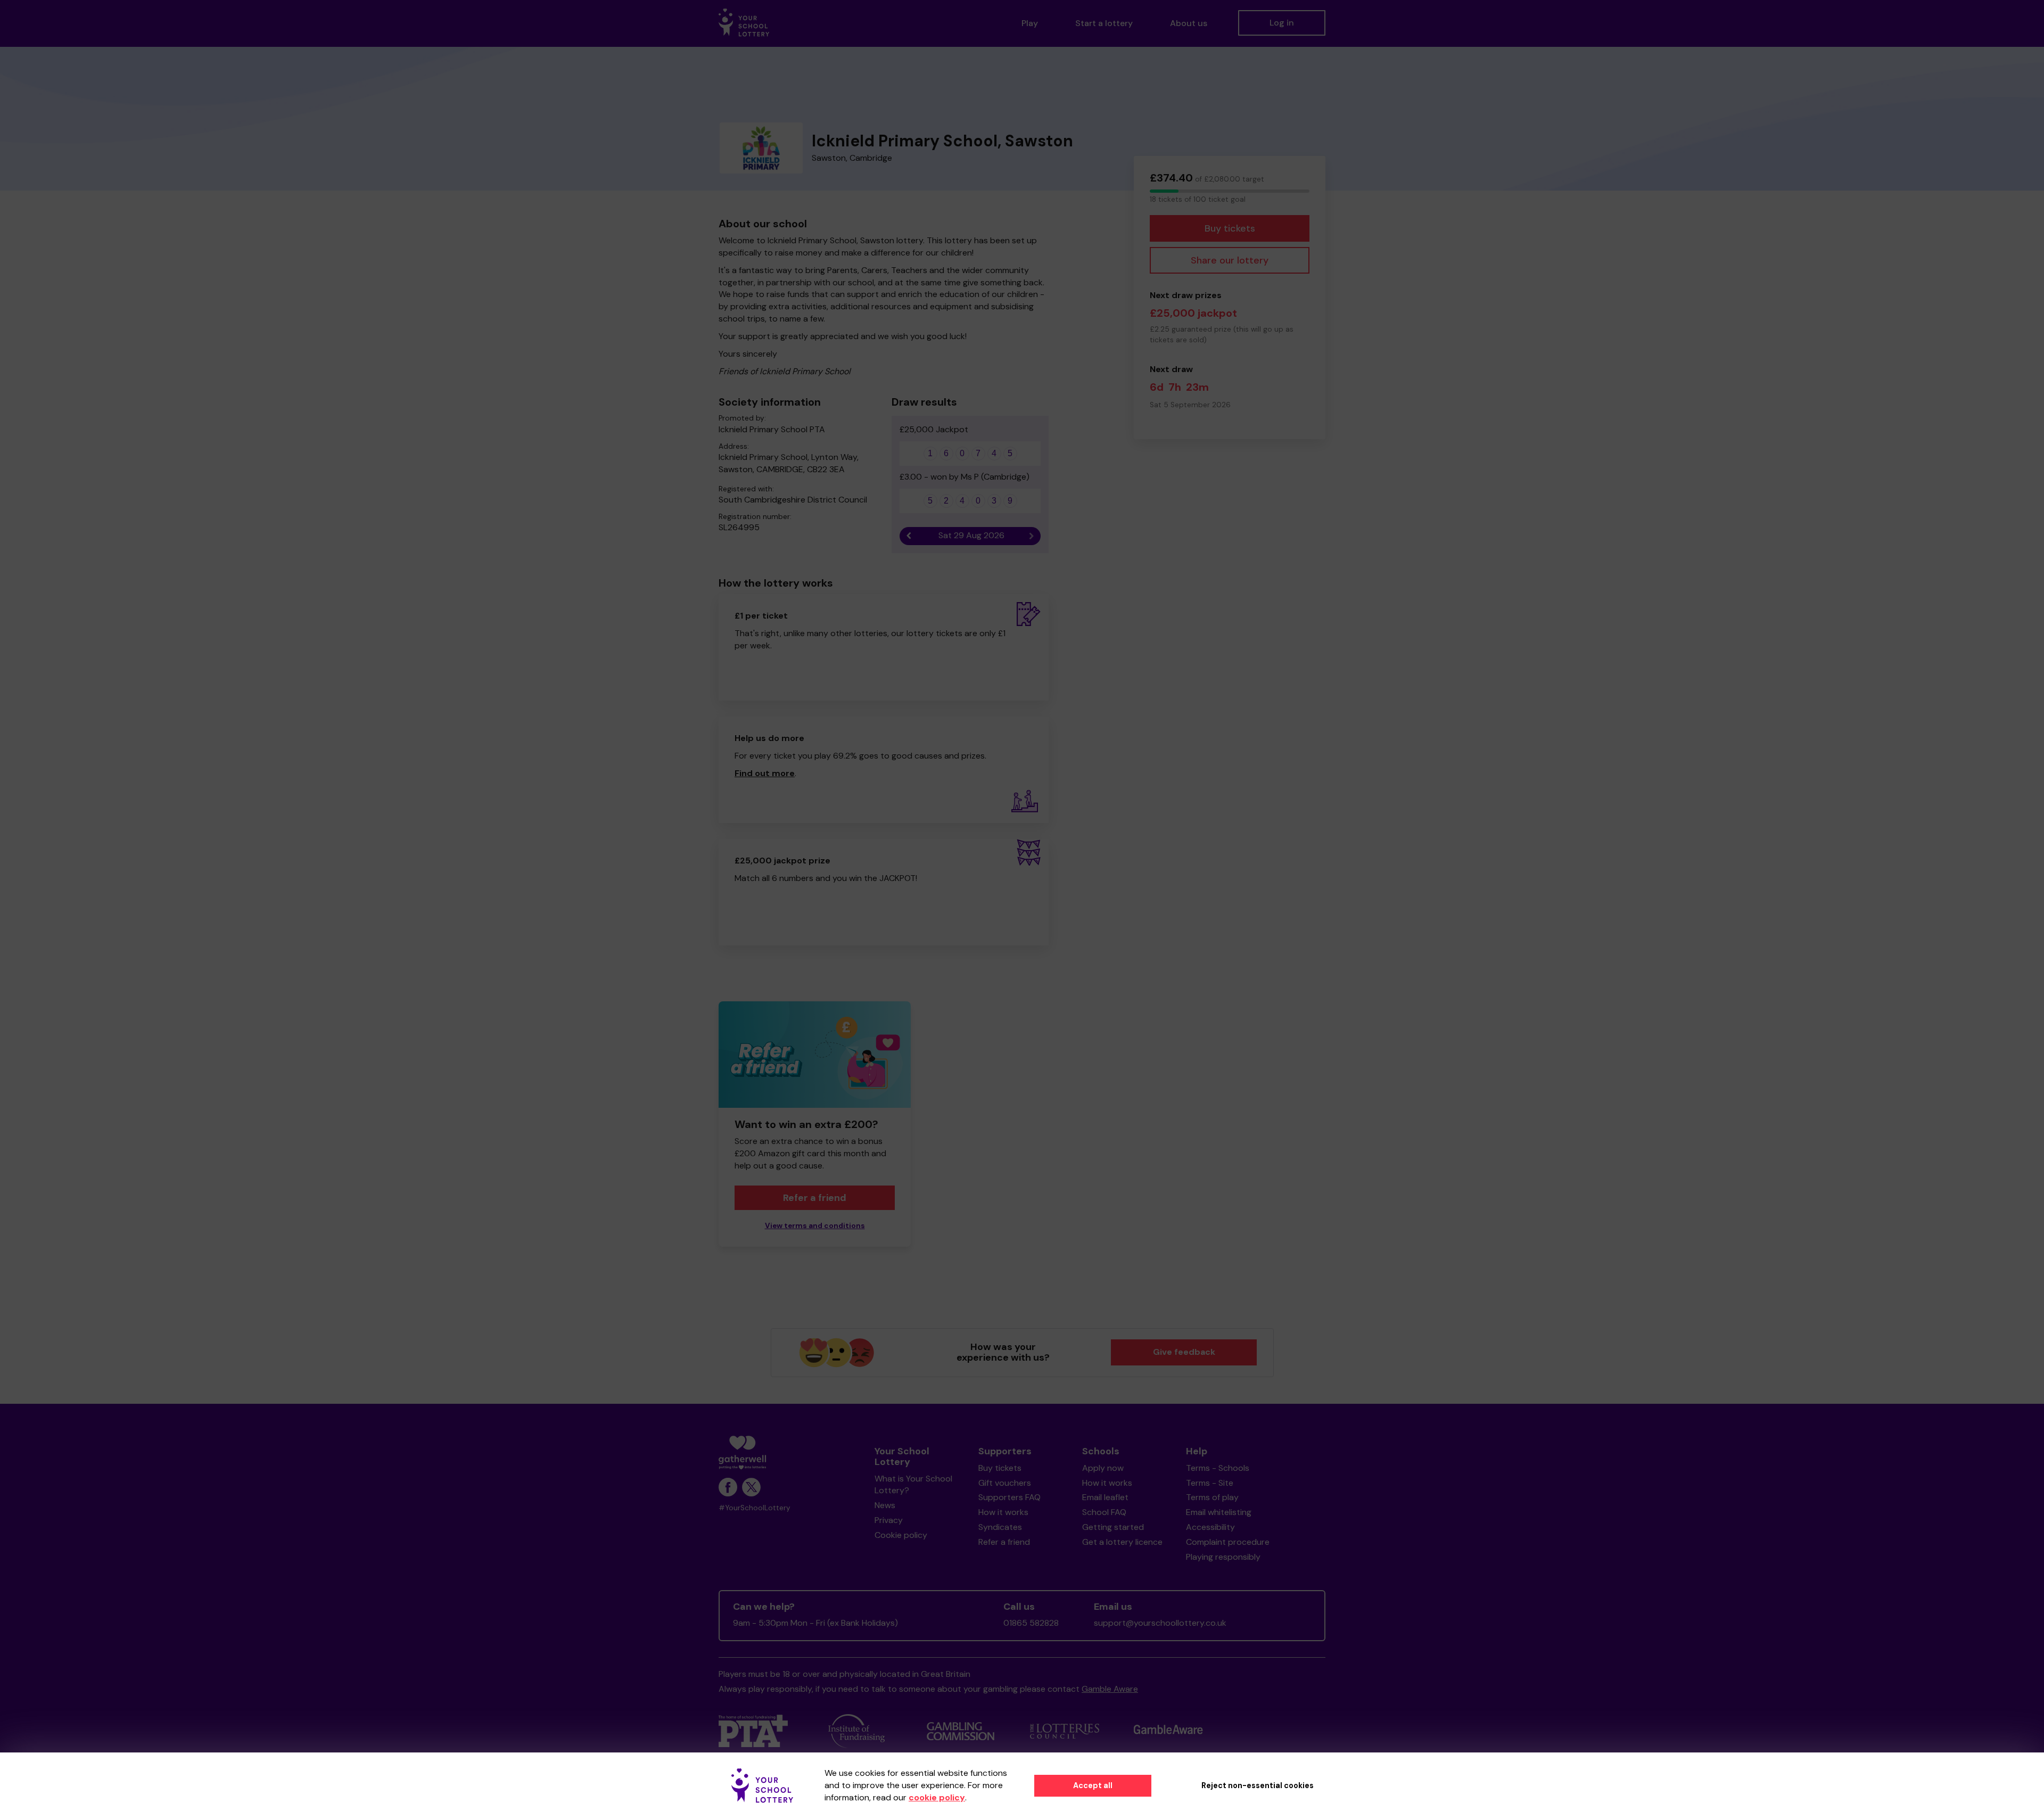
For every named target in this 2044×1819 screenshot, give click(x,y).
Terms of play (1212, 1497)
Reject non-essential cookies (1258, 1785)
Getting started (1113, 1527)
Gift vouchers (1005, 1483)
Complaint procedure (1228, 1542)
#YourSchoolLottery (755, 1508)
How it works (1003, 1512)
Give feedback (1184, 1352)
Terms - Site (1210, 1483)
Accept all (1093, 1785)
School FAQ (1104, 1512)
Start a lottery (1104, 23)
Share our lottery (1230, 260)
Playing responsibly (1223, 1557)
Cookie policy (901, 1535)
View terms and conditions (815, 1226)
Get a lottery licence (1122, 1542)
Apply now (1103, 1468)
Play (1030, 23)
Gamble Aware (1110, 1689)
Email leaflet (1105, 1497)
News (885, 1505)
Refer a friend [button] (815, 1198)
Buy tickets (1230, 228)
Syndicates (1000, 1527)
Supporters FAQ (1009, 1497)
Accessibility (1210, 1527)
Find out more (765, 773)
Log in (1282, 23)
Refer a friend (1004, 1542)
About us (1189, 23)
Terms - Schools (1218, 1468)
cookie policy (937, 1797)
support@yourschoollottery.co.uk (1160, 1623)
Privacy (889, 1520)
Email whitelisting (1219, 1512)
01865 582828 (1031, 1623)
